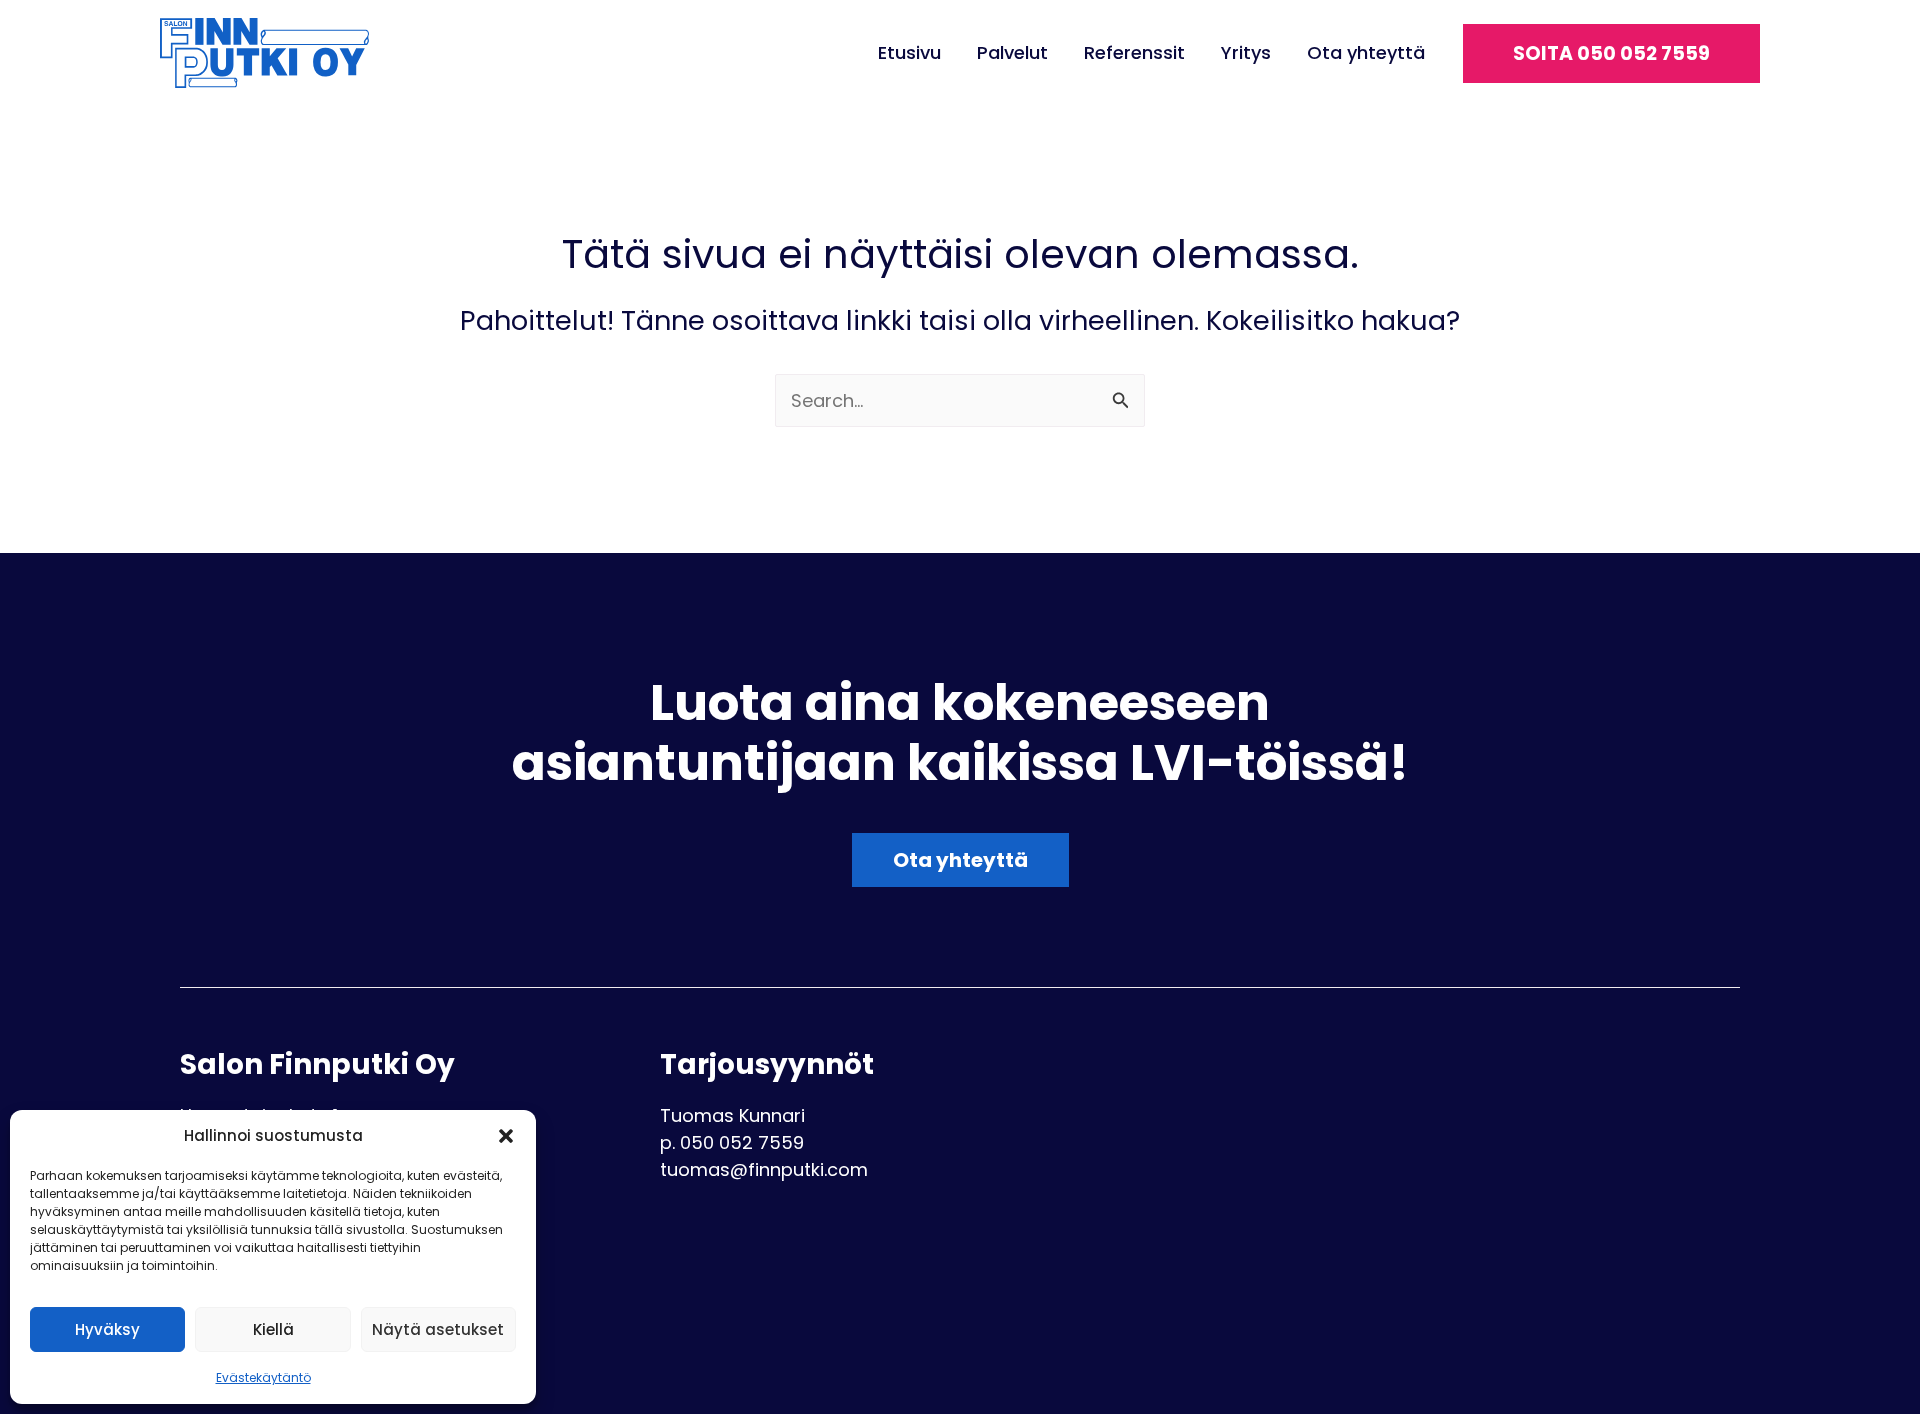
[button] (506, 1136)
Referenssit (1134, 52)
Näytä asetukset (438, 1329)
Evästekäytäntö (263, 1377)
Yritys (1246, 52)
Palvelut (1012, 52)
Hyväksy (107, 1329)
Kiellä (273, 1329)
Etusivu (909, 52)
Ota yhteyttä (1366, 52)
